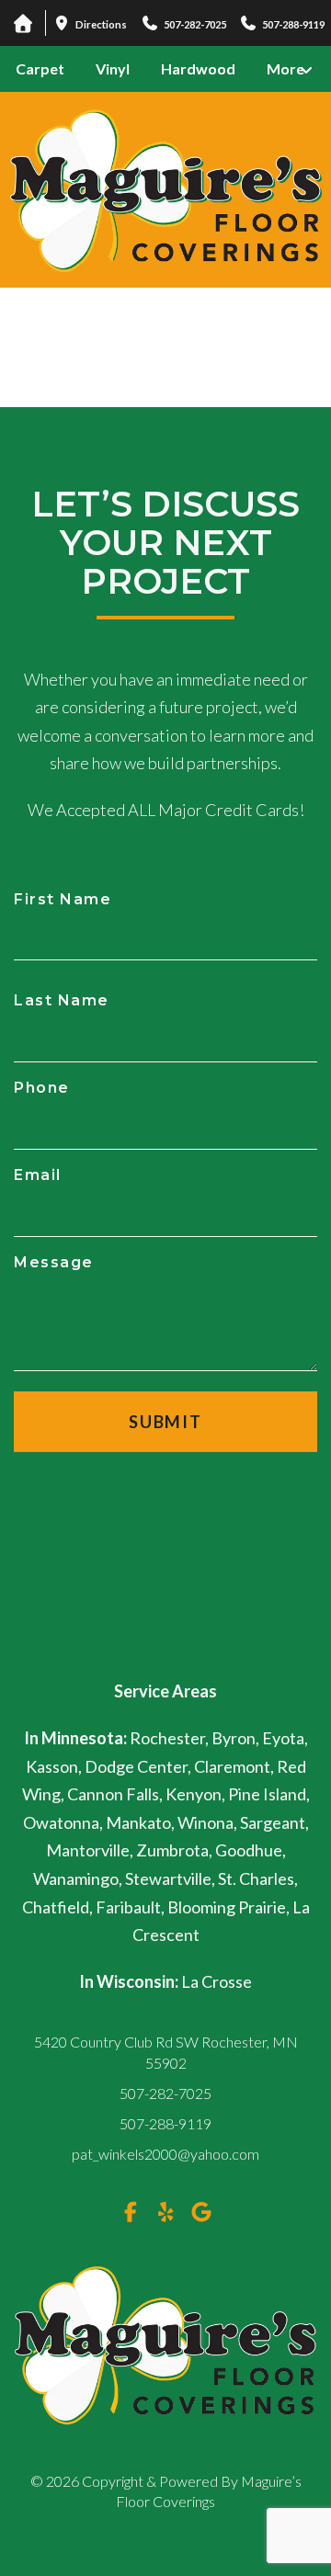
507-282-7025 (165, 2093)
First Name (63, 899)
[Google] (201, 2212)
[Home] (23, 23)
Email (38, 1175)
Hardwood (198, 68)
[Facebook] (131, 2212)
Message (54, 1262)
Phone (42, 1088)
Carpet (40, 68)
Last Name (62, 1000)
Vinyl (113, 68)
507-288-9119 (165, 2123)
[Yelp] (165, 2212)
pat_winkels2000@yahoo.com (165, 2154)
